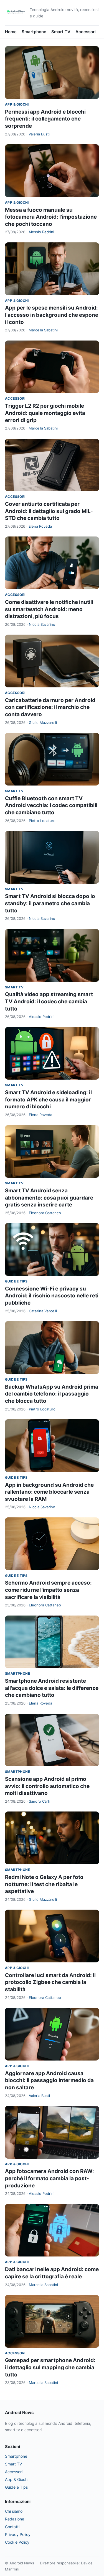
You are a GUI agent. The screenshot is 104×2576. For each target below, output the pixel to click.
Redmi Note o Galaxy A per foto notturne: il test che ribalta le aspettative (44, 1884)
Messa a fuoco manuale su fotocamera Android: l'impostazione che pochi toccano (51, 217)
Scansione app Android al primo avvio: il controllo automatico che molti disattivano (47, 1786)
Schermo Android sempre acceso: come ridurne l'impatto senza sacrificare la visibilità (48, 1590)
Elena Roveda (40, 526)
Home (11, 32)
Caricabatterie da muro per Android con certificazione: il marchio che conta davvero (50, 707)
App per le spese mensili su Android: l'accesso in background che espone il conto (52, 315)
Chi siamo (14, 2511)
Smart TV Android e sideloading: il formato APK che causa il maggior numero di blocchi (48, 1099)
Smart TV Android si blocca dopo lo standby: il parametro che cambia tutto (50, 903)
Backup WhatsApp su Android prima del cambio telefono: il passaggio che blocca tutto (52, 1394)
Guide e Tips (16, 1281)
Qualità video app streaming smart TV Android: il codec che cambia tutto (49, 1001)
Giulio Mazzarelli (43, 722)
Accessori (86, 32)
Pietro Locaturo (42, 821)
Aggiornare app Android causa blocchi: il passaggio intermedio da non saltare (49, 2080)
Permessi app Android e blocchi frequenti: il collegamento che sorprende (45, 119)
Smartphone (34, 32)
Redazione (15, 2519)
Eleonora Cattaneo (45, 1213)
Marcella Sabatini (43, 330)
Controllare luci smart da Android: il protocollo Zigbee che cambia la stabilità (50, 1982)
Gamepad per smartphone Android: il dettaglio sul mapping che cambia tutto (50, 2367)
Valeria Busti (39, 134)
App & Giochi (17, 104)
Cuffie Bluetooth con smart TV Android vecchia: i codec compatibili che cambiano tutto (51, 805)
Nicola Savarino (42, 624)
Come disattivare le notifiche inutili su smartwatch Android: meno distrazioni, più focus (49, 609)
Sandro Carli (39, 1801)
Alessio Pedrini (41, 232)
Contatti (12, 2527)
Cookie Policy (17, 2542)
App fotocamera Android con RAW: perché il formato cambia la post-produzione (50, 2178)
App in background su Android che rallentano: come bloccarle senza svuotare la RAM (49, 1492)
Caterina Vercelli (43, 1311)
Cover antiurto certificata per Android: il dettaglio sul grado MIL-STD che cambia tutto (49, 511)
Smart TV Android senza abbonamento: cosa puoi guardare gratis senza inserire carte (49, 1198)
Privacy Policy (18, 2534)
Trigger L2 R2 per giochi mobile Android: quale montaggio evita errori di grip (45, 413)
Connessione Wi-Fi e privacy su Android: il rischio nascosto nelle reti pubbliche (52, 1296)
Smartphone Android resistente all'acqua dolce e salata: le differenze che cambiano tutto (52, 1688)
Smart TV (61, 32)
